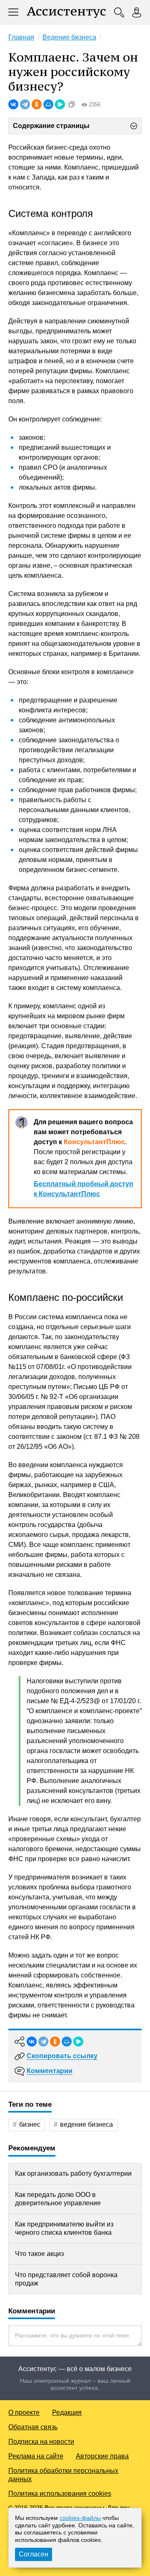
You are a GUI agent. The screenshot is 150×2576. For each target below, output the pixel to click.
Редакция (67, 2412)
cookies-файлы (80, 2518)
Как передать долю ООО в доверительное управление (58, 2199)
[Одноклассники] (37, 104)
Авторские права (102, 2456)
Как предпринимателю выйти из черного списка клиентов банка (64, 2228)
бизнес (30, 2124)
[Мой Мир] (48, 104)
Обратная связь (33, 2427)
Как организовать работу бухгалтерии (73, 2173)
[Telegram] (25, 104)
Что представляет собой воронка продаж (66, 2279)
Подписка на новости (41, 2442)
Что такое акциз (39, 2254)
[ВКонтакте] (13, 104)
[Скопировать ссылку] (72, 104)
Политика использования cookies (60, 2493)
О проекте (24, 2412)
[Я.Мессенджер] (60, 104)
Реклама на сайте (36, 2456)
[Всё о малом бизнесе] (66, 12)
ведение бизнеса (86, 2124)
